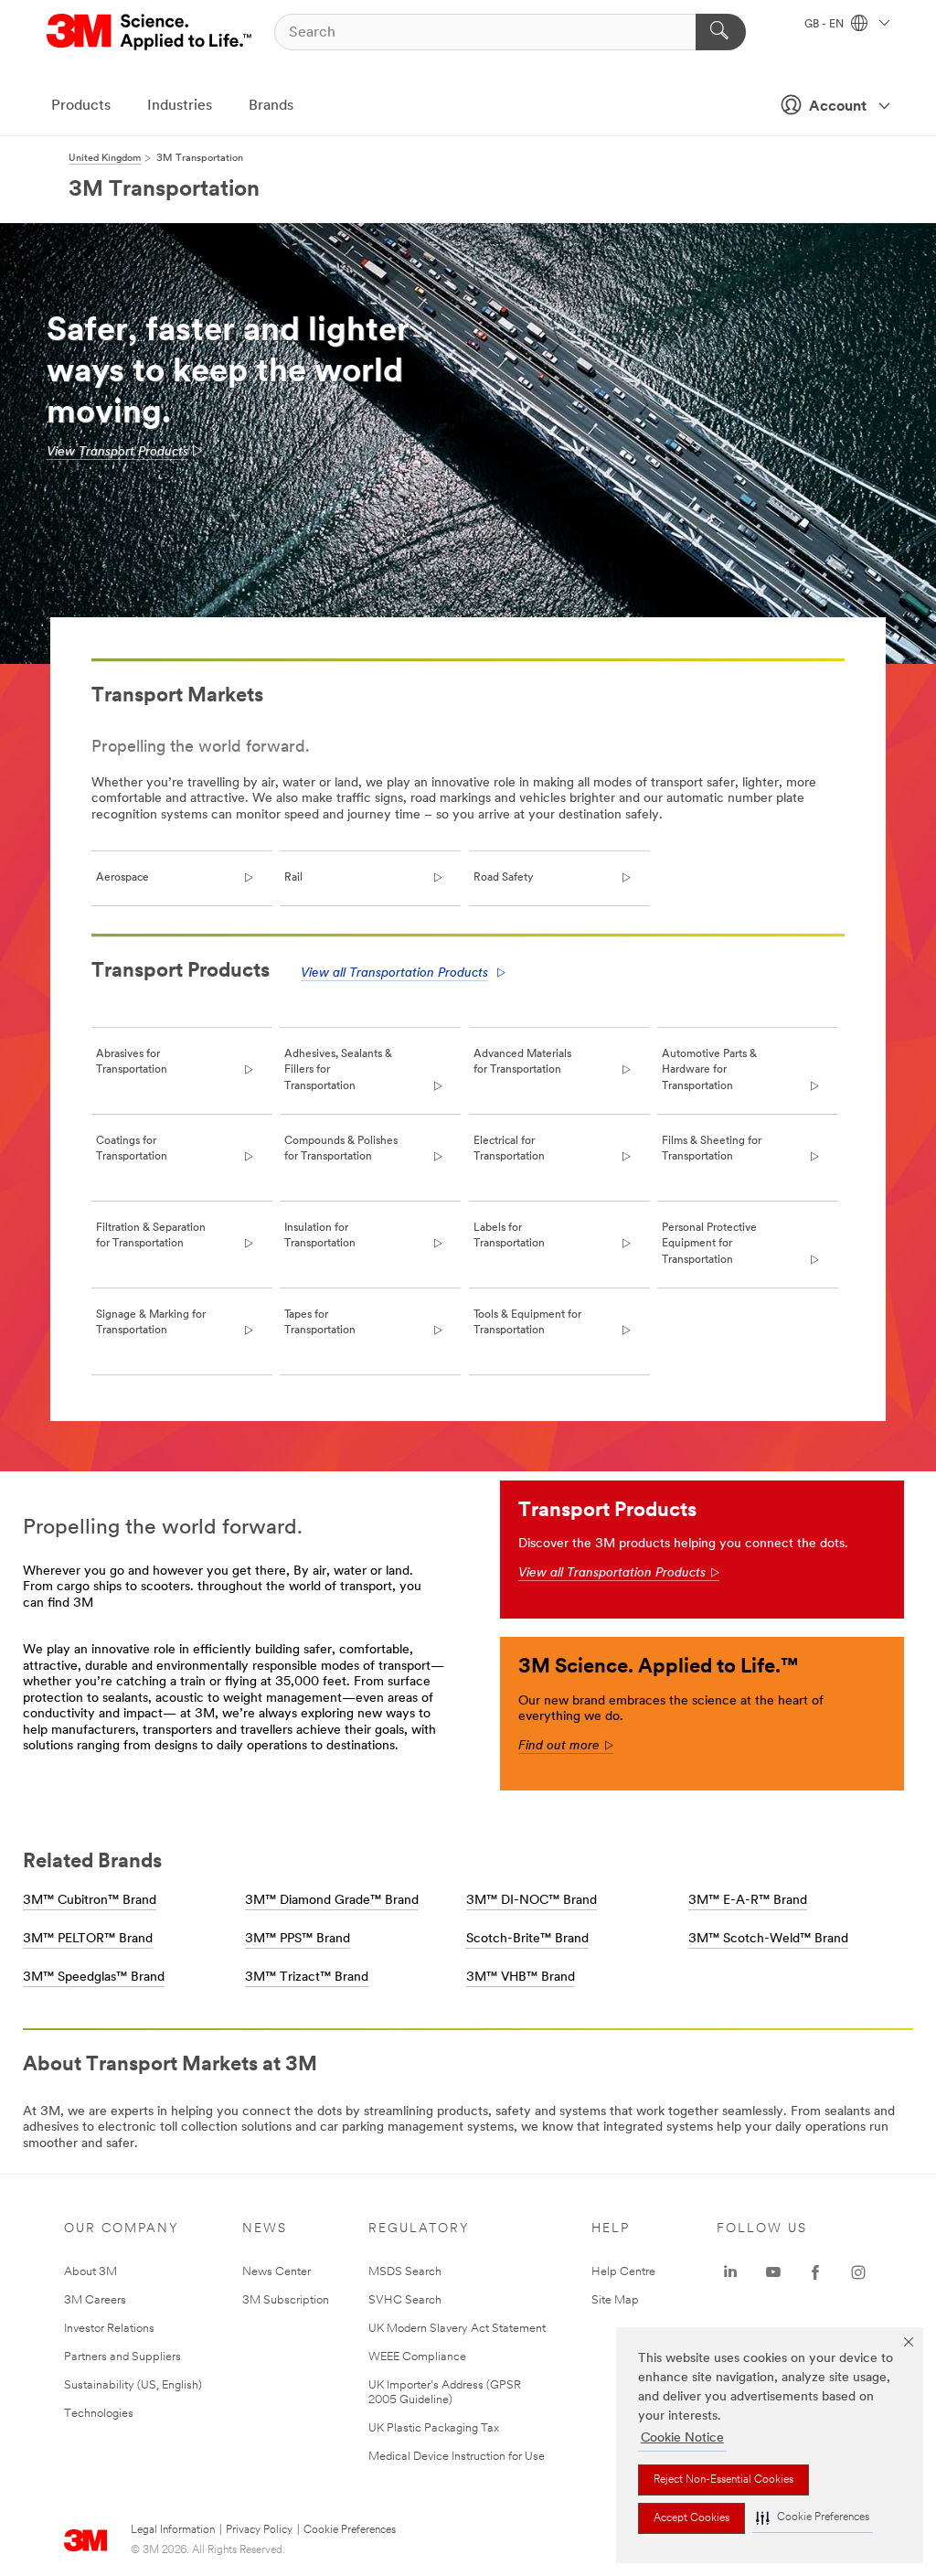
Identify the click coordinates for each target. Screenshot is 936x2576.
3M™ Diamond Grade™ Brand (332, 1901)
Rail (293, 878)
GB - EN (825, 25)
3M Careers (95, 2300)
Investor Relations (109, 2329)
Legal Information (173, 2530)
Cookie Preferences (350, 2530)
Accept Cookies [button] (691, 2518)
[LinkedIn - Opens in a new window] (730, 2272)
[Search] (721, 32)
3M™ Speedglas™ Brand (94, 1977)
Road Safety (503, 878)
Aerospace (122, 878)
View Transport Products (117, 452)
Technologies (99, 2414)
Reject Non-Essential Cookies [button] (723, 2480)
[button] (813, 2518)
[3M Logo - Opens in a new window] (150, 32)
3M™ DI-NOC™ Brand (532, 1901)
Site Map (615, 2300)
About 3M (90, 2272)
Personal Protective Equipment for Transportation (709, 1244)
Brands (271, 106)
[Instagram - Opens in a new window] (858, 2272)
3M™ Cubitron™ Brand (90, 1901)
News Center (277, 2272)
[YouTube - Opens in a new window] (773, 2272)
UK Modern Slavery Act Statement (457, 2329)
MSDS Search (405, 2272)
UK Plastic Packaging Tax (434, 2428)
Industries (180, 106)
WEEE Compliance (417, 2357)
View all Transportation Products (394, 973)
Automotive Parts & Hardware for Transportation (709, 1070)
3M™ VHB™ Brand (521, 1977)
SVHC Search (405, 2300)
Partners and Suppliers (122, 2357)
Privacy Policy (259, 2530)
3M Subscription (286, 2300)
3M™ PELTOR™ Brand (88, 1939)
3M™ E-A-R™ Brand (748, 1901)
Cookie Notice (682, 2438)
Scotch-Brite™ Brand (527, 1939)
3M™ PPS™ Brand (298, 1939)
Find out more (566, 1746)
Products (81, 106)
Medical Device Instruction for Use (457, 2457)
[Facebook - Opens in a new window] (815, 2272)
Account (838, 107)
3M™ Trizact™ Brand (307, 1977)
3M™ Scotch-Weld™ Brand (768, 1939)
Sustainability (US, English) (133, 2385)
